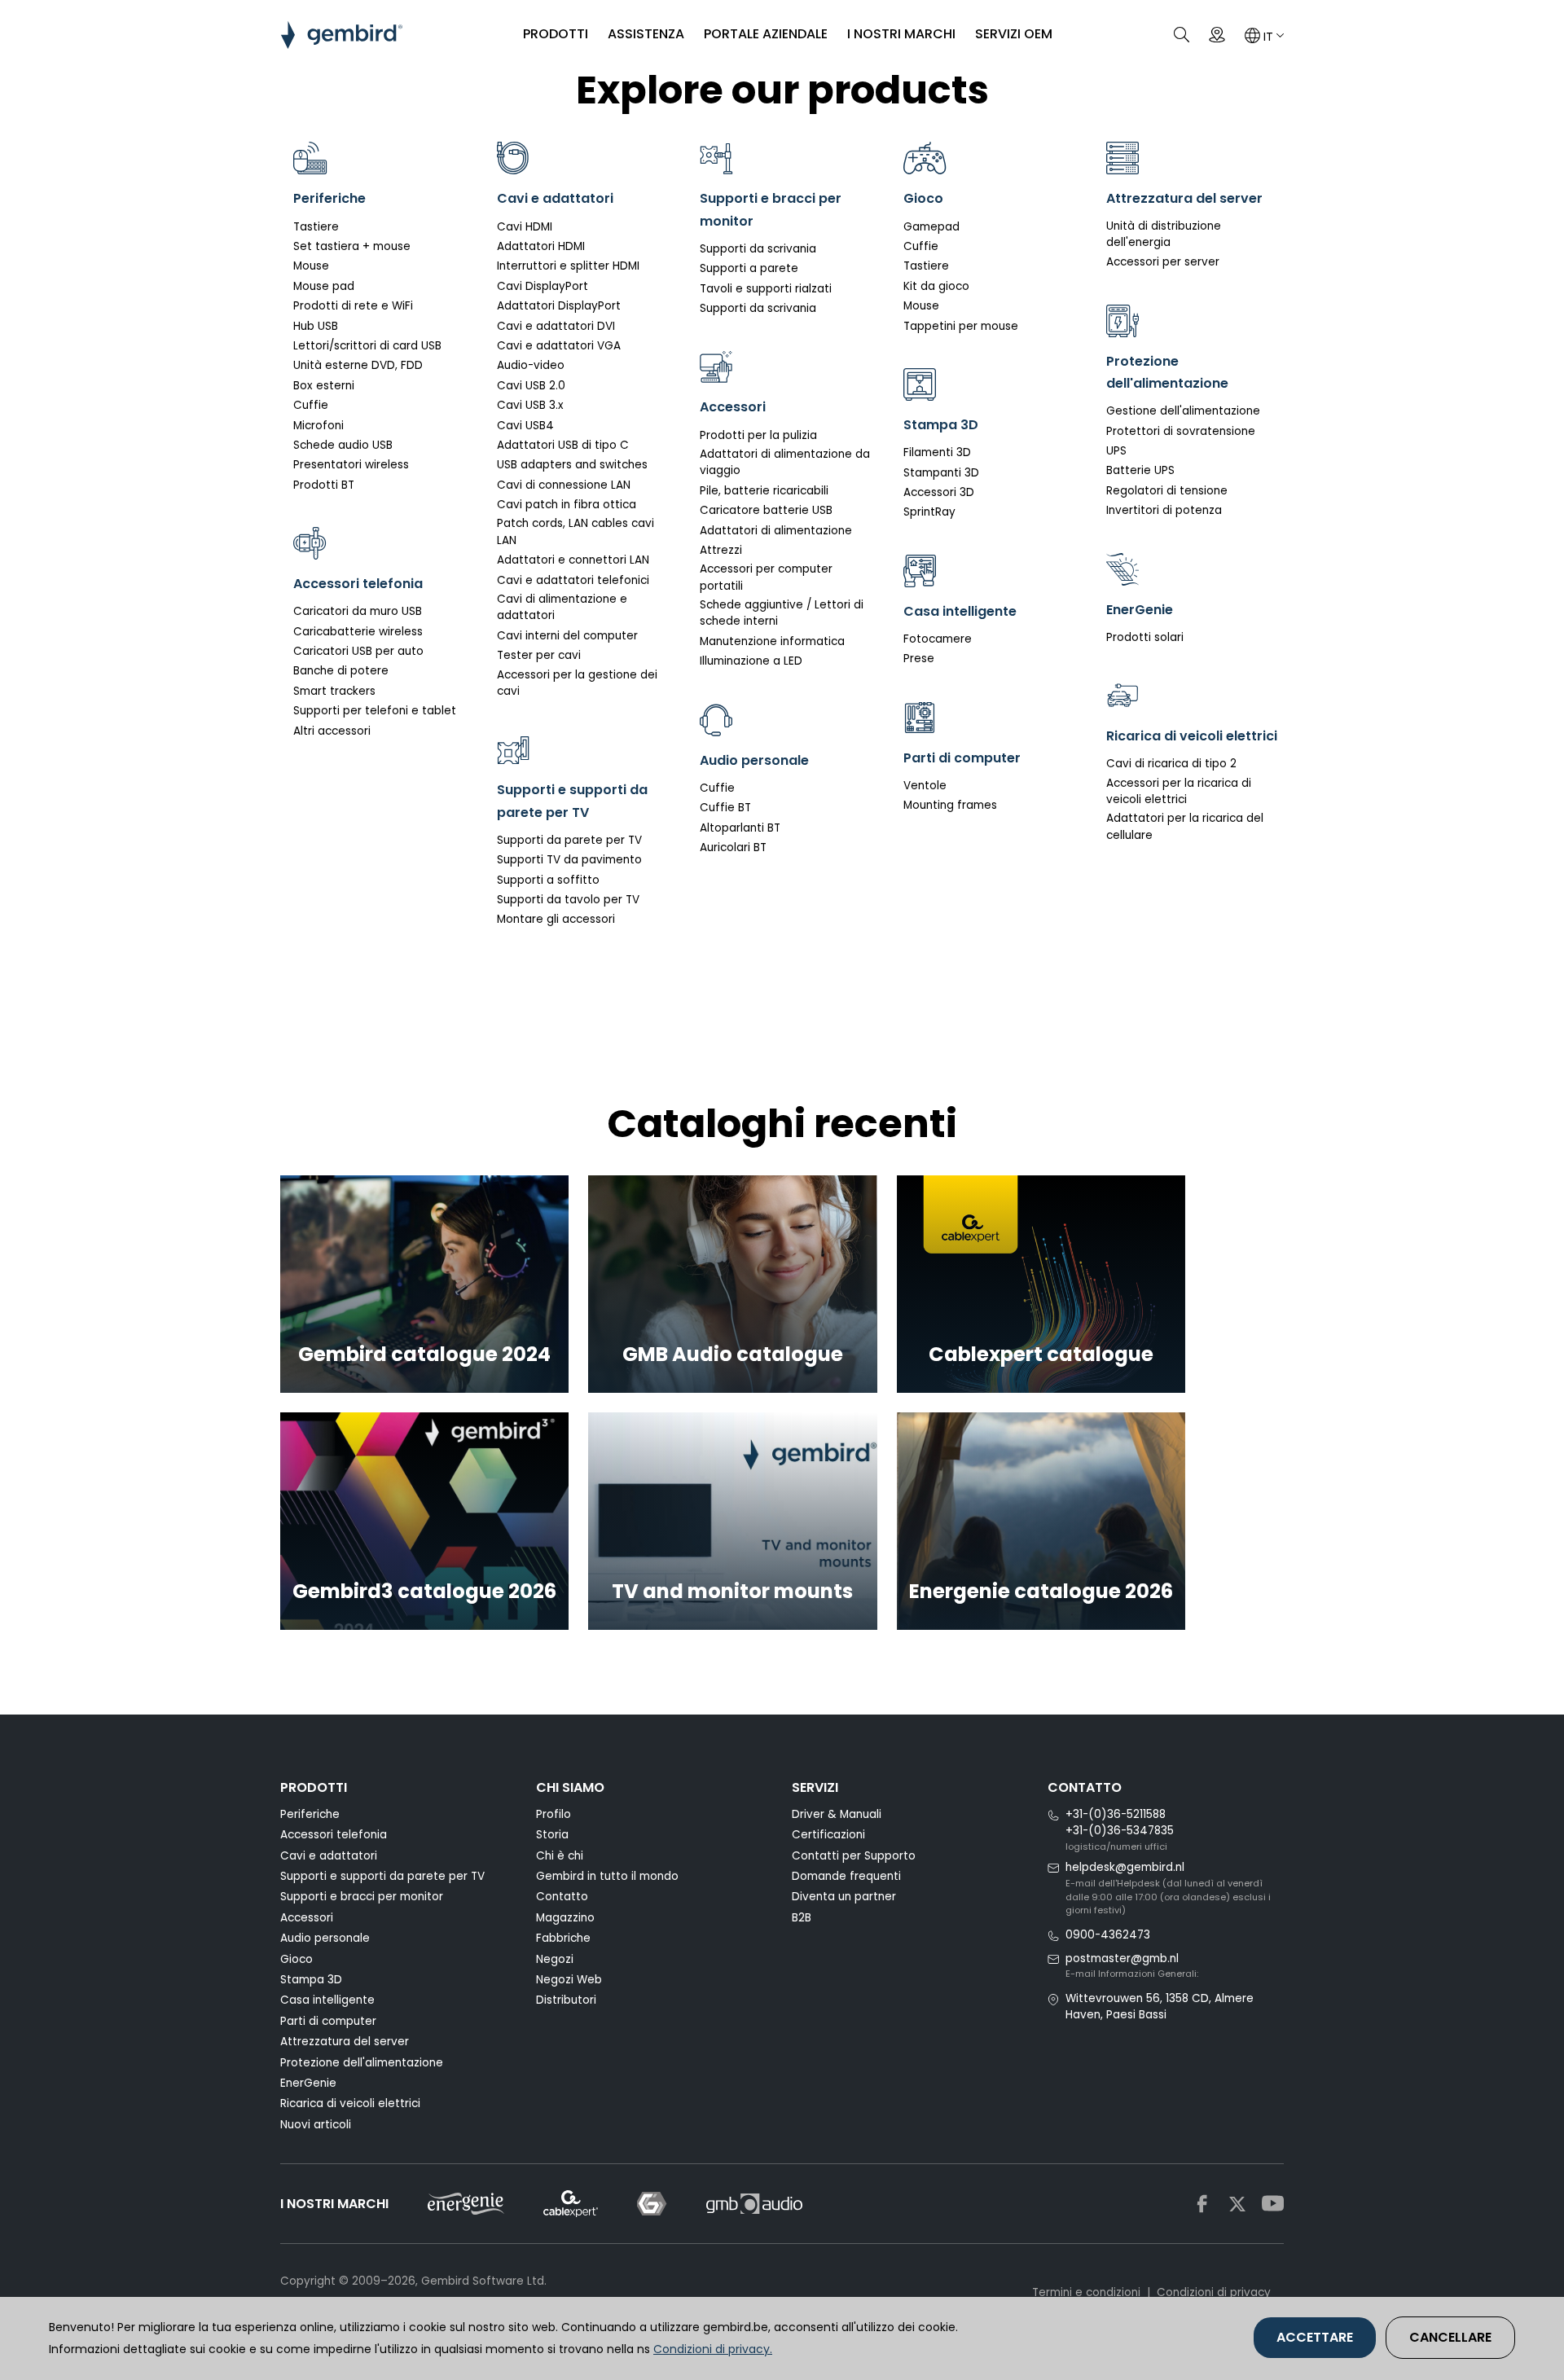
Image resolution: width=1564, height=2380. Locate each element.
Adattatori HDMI (541, 246)
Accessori (307, 1918)
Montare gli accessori (556, 919)
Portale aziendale (766, 34)
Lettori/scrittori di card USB (367, 346)
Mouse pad (324, 286)
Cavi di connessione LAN (564, 485)
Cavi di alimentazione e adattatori (562, 607)
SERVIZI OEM (1014, 34)
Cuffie (311, 405)
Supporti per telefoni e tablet (375, 711)
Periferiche (310, 1814)
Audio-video (531, 365)
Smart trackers (334, 691)
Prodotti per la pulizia (758, 435)
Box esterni (324, 386)
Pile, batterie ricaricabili (764, 491)
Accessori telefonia (334, 1835)
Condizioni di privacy (1214, 2292)
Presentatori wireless (351, 465)
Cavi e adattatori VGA (559, 346)
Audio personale (325, 1938)
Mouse (311, 266)
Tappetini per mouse (961, 326)
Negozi (555, 1959)
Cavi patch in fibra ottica (567, 505)
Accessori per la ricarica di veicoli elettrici (1179, 791)
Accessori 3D (939, 492)
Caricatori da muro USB (358, 611)
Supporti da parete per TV (569, 840)
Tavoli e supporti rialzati (766, 289)
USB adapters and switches (572, 465)
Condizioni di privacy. (713, 2349)
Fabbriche (563, 1938)
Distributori (566, 2000)
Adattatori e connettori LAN (573, 560)
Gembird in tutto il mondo (607, 1876)
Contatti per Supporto (854, 1856)
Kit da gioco (936, 286)
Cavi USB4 (525, 426)
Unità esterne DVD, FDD (358, 365)
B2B (802, 1918)
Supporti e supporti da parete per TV (382, 1876)
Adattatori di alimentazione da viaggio (785, 462)
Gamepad (931, 227)
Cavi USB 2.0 (531, 386)
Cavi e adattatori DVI (556, 326)
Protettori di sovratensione (1181, 431)
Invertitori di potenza (1164, 510)
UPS (1116, 451)
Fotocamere (938, 639)
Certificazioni (828, 1835)
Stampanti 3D (941, 473)
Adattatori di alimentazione (776, 531)
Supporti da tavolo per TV (568, 900)
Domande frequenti (846, 1876)
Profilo (554, 1814)
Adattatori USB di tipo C (563, 445)
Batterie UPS (1140, 470)
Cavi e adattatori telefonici (573, 580)
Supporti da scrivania (758, 249)
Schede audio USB (343, 445)
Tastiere (316, 227)
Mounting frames (950, 805)
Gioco (297, 1959)
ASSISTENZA (646, 34)
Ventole (925, 786)
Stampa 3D (311, 1980)
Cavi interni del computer (567, 636)
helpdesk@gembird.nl (1125, 1867)
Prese (919, 659)
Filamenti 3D (937, 452)
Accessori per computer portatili (766, 577)
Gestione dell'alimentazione (1183, 411)
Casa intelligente (327, 2000)
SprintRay (929, 512)
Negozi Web (569, 1980)
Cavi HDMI (525, 227)
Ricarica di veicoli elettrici (350, 2103)
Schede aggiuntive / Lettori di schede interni (782, 613)
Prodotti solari (1145, 637)
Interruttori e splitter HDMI (568, 266)
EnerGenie (308, 2083)
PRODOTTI (556, 34)
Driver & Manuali (837, 1814)
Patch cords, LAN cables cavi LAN (576, 531)
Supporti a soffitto (548, 880)
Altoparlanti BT (740, 828)
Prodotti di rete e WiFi (353, 306)
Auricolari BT (733, 847)
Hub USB (316, 326)
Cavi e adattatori (329, 1856)
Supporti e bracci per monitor (362, 1897)
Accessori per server (1163, 262)
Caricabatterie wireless (358, 632)
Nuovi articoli (316, 2125)
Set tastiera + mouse (352, 246)
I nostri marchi (901, 34)
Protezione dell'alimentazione (362, 2063)
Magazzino (565, 1918)
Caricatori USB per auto (358, 651)
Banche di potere (341, 671)
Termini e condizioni (1086, 2292)
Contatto (562, 1897)
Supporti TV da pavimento (569, 860)
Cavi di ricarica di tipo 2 (1171, 764)
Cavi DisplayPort (543, 286)
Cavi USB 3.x (530, 405)
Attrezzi (721, 550)
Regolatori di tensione (1167, 491)
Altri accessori (332, 731)
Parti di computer (328, 2021)
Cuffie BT (725, 808)
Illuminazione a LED (751, 661)
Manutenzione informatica (772, 641)
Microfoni (319, 426)
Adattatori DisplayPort (559, 306)
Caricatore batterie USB (766, 510)
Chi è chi (560, 1856)
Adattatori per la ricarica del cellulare (1185, 826)
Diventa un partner (844, 1897)
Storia (552, 1835)
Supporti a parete (749, 268)
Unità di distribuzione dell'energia (1164, 234)
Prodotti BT (324, 485)
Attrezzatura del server (345, 2042)
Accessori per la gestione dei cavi (577, 683)
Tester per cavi (539, 655)
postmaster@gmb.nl (1122, 1958)
